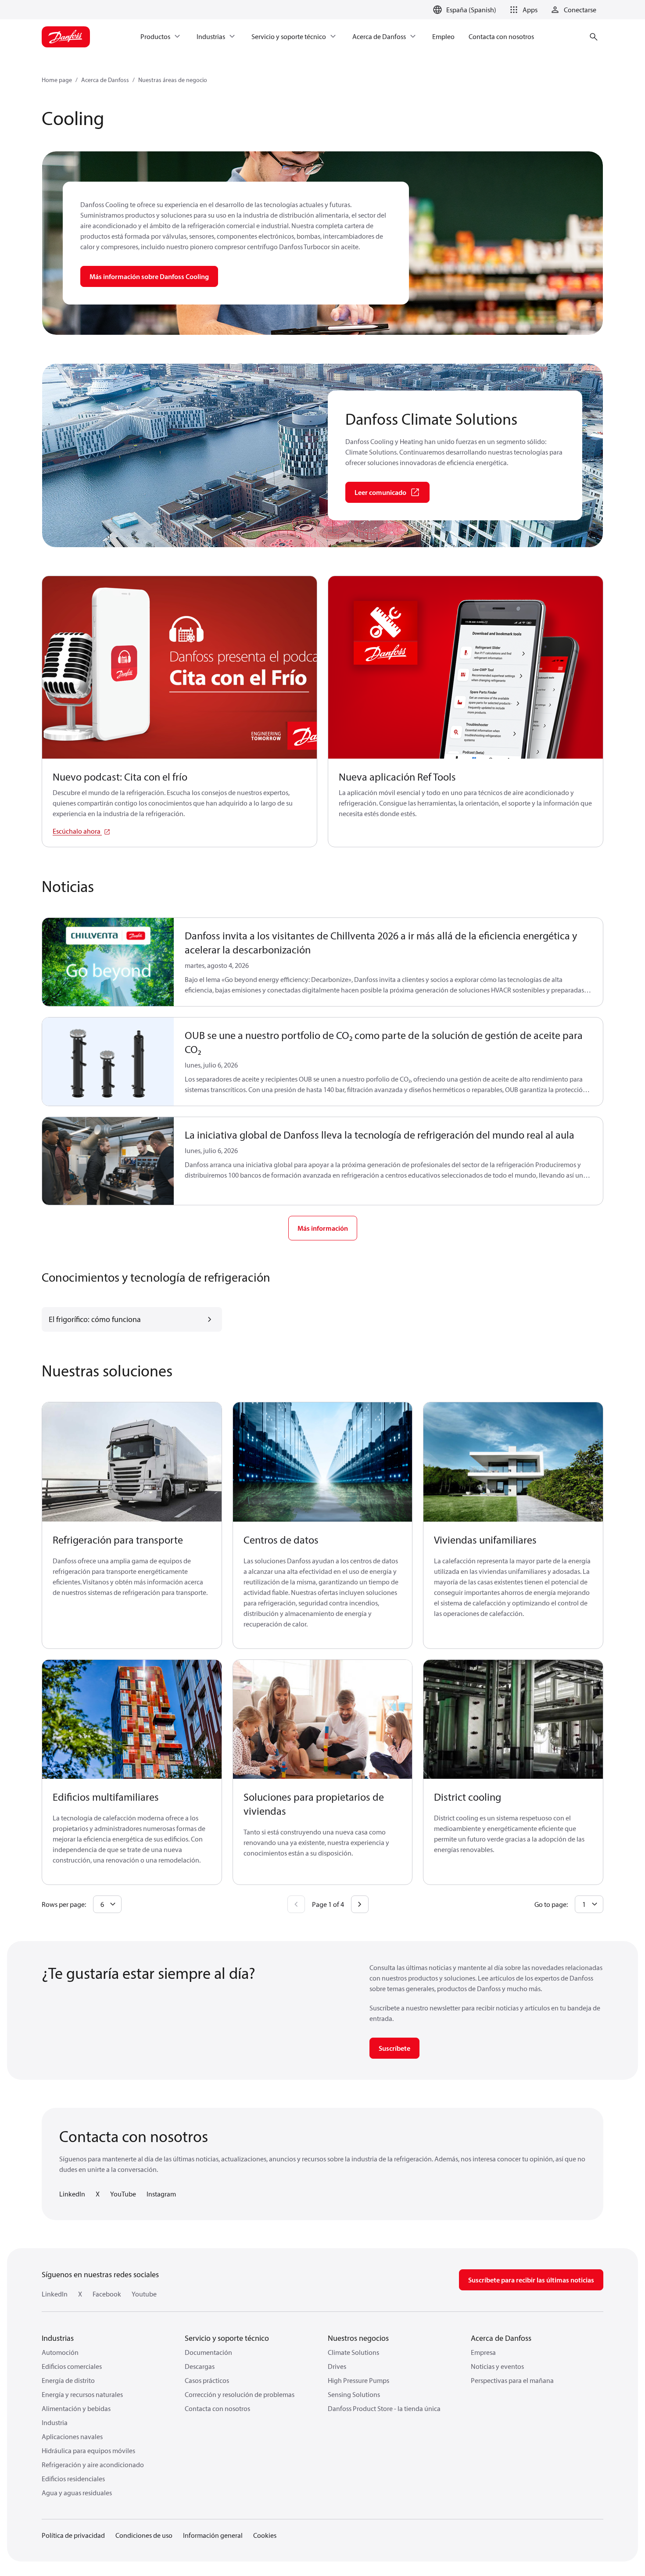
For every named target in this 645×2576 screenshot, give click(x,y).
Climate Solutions (353, 2352)
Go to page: (551, 1904)
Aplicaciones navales (72, 2436)
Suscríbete (394, 2048)
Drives (337, 2366)
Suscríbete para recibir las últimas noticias (531, 2280)
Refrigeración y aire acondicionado (93, 2465)
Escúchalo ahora (77, 831)
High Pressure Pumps (358, 2380)
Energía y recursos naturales (82, 2394)
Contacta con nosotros (217, 2408)
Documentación (208, 2352)
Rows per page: (64, 1904)
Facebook (107, 2294)
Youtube (144, 2294)
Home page (57, 80)
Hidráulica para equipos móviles (88, 2451)
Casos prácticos (207, 2380)
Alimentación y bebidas (76, 2408)
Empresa (483, 2352)
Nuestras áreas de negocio (173, 80)
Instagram (161, 2194)
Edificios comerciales (72, 2366)
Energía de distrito (68, 2380)
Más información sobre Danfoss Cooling (149, 276)
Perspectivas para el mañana (512, 2380)
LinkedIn (72, 2194)
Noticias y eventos (497, 2366)
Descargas (200, 2366)
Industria (55, 2422)
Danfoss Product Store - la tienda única (384, 2408)
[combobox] (107, 1904)
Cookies (265, 2535)
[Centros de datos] (323, 1462)
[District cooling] (513, 1720)
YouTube (123, 2194)
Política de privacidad (73, 2535)
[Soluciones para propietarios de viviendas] (323, 1720)
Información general (213, 2535)
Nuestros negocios (358, 2338)
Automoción (60, 2352)
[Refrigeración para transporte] (132, 1462)
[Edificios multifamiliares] (132, 1720)
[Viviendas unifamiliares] (513, 1462)
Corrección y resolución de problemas (240, 2394)
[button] (522, 10)
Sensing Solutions (354, 2394)
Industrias (58, 2338)
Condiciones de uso (144, 2535)
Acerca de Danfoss (105, 80)
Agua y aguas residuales (77, 2493)
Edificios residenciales (73, 2479)
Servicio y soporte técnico (227, 2338)
